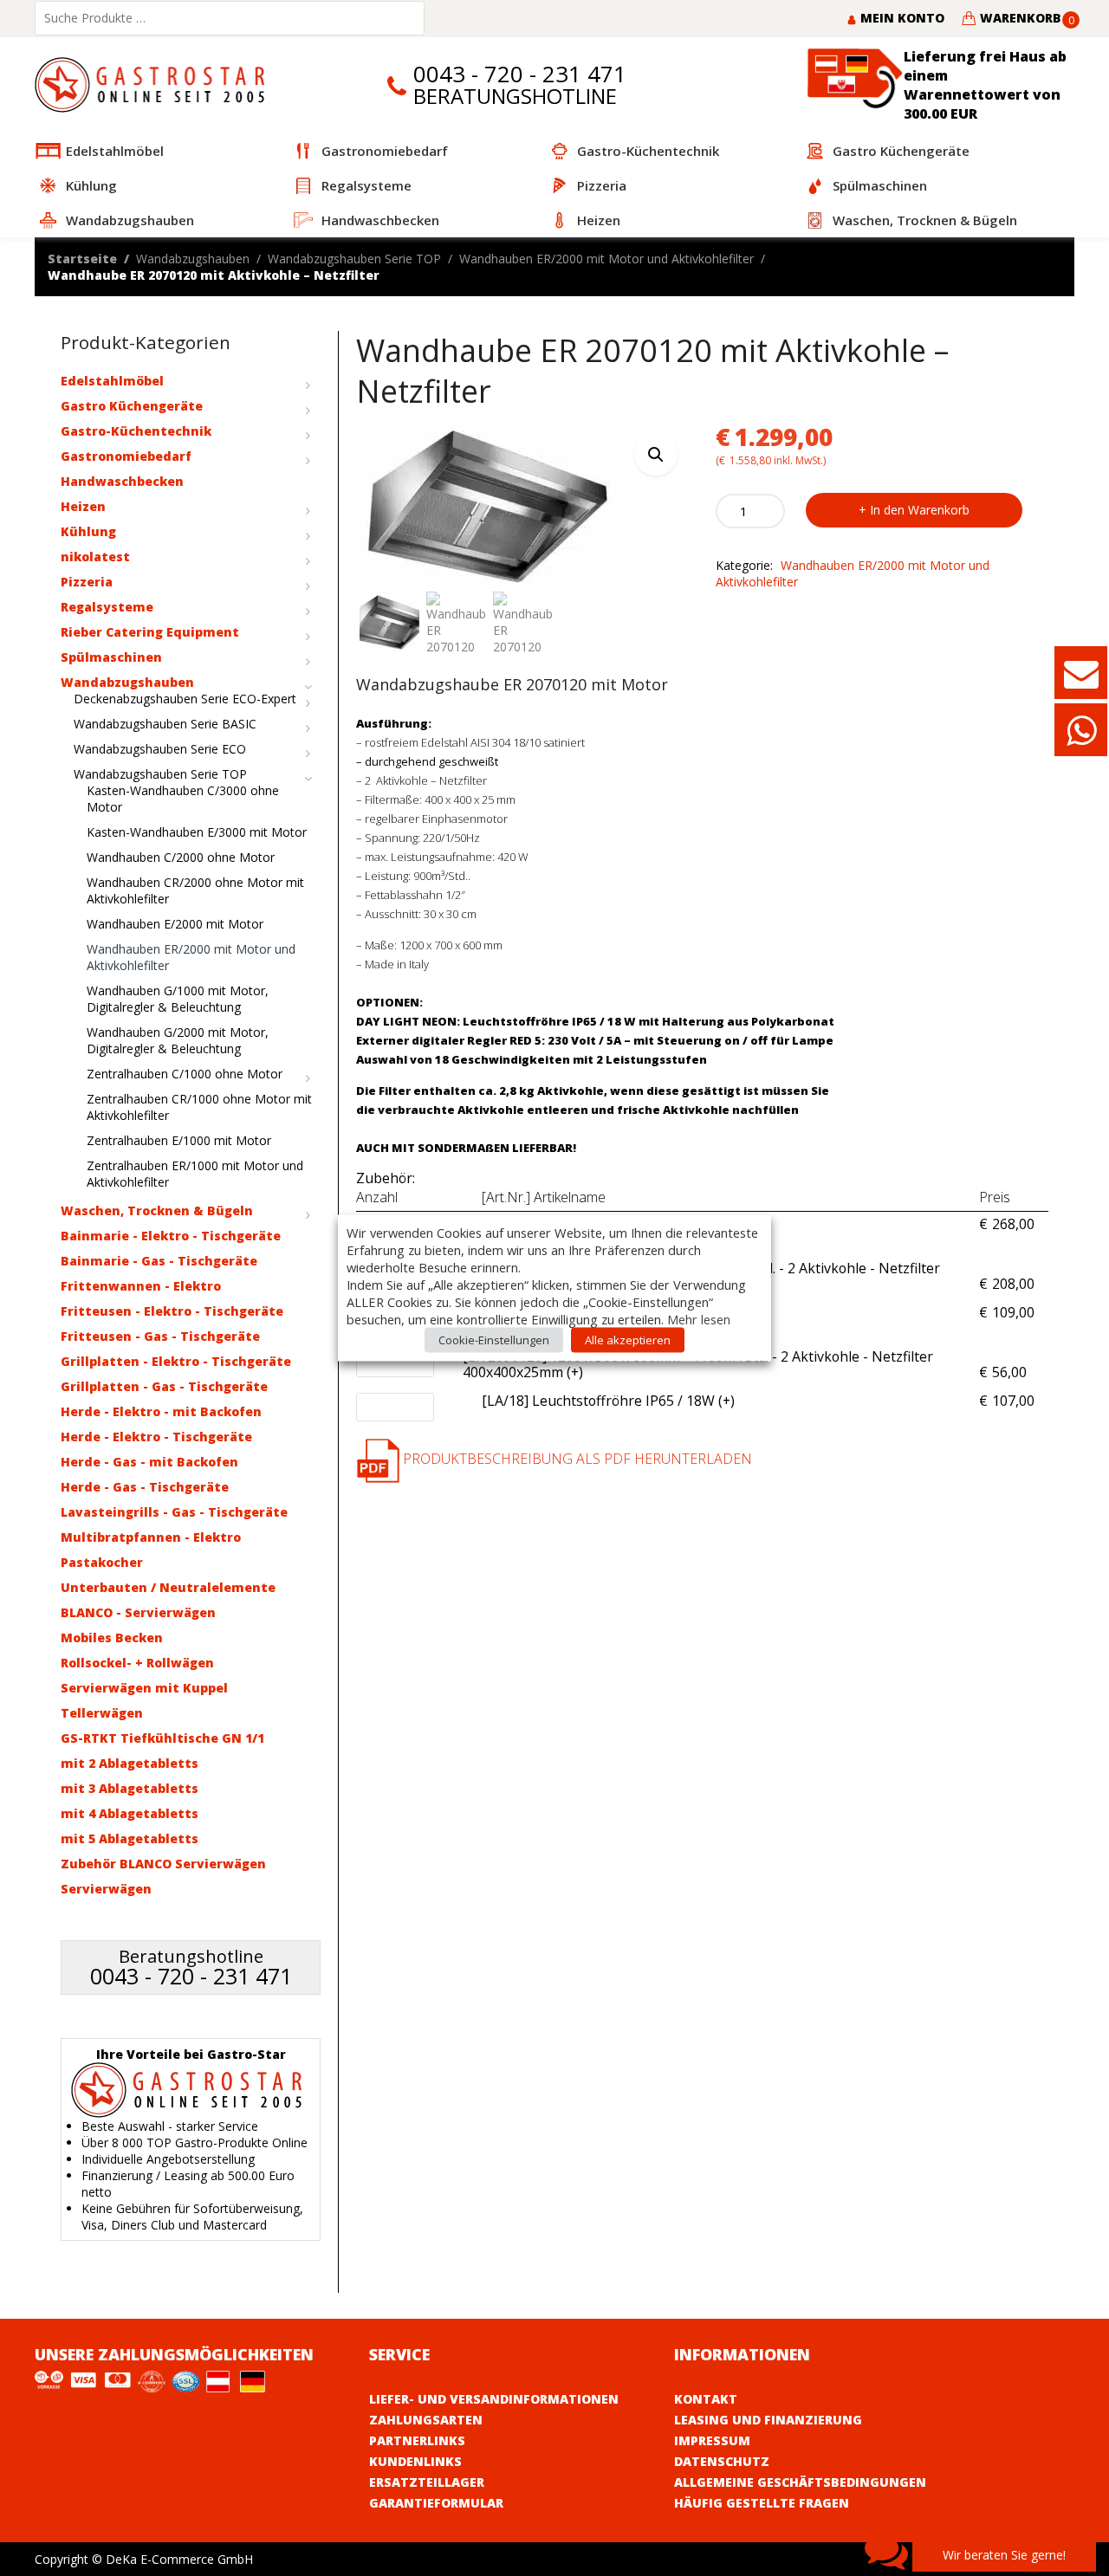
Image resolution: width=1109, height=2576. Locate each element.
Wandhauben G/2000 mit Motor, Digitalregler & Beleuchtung (178, 1040)
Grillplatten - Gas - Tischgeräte (164, 1386)
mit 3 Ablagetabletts (130, 1788)
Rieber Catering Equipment (150, 632)
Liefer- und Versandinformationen (494, 2399)
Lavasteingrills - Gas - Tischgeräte (174, 1512)
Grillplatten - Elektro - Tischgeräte (176, 1361)
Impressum (712, 2440)
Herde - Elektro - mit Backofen (161, 1411)
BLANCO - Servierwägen (138, 1612)
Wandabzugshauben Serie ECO (160, 749)
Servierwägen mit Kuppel (144, 1688)
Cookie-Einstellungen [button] (494, 1340)
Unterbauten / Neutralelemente (168, 1587)
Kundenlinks (415, 2461)
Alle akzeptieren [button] (628, 1340)
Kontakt (706, 2399)
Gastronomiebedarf (126, 456)
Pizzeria (87, 582)
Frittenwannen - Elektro (141, 1286)
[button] (656, 454)
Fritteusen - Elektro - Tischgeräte (172, 1311)
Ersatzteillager (427, 2482)
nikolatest (95, 557)
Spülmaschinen (111, 657)
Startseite (82, 259)
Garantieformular (436, 2503)
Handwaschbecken (122, 481)
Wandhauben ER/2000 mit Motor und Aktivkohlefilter (606, 259)
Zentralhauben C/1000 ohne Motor (185, 1074)
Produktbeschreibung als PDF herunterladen (576, 1459)
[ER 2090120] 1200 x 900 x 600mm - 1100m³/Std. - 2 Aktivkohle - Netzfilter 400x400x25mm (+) (717, 1365)
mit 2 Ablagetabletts (130, 1763)
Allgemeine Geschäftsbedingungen (800, 2482)
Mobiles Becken (112, 1638)
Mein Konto (901, 18)
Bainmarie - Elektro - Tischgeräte (171, 1236)
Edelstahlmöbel (112, 381)
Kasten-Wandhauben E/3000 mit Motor (197, 832)
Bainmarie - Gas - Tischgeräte (159, 1261)
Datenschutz (722, 2461)
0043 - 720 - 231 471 (520, 74)
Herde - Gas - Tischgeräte (145, 1487)
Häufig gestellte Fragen (762, 2503)
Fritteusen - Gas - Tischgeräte (160, 1336)
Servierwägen (106, 1889)
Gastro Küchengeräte (132, 406)
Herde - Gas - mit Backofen (149, 1462)
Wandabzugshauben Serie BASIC (165, 724)
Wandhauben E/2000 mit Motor (175, 924)
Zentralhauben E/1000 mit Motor (179, 1140)
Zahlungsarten (426, 2420)
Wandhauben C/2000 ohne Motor (181, 857)
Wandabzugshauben (193, 259)
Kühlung (88, 531)
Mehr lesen (699, 1319)
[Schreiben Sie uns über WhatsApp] (1081, 738)
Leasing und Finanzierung (768, 2420)
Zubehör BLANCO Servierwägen (163, 1864)
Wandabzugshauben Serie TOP (354, 259)
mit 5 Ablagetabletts (130, 1838)
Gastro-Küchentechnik (136, 431)
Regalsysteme (107, 607)
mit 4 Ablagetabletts (130, 1813)
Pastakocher (102, 1562)
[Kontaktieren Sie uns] (1081, 681)
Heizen (83, 506)
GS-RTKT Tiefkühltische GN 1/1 (162, 1738)
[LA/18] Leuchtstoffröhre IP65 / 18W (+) (608, 1401)
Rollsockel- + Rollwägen (137, 1663)
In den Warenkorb (920, 510)
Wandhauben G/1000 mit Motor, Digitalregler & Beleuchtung (178, 999)
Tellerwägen (102, 1713)
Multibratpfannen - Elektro (151, 1537)
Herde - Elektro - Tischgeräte (156, 1437)
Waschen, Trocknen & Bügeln (157, 1210)
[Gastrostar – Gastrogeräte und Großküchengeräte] (154, 84)
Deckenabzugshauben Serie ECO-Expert (185, 699)
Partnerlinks (417, 2440)
